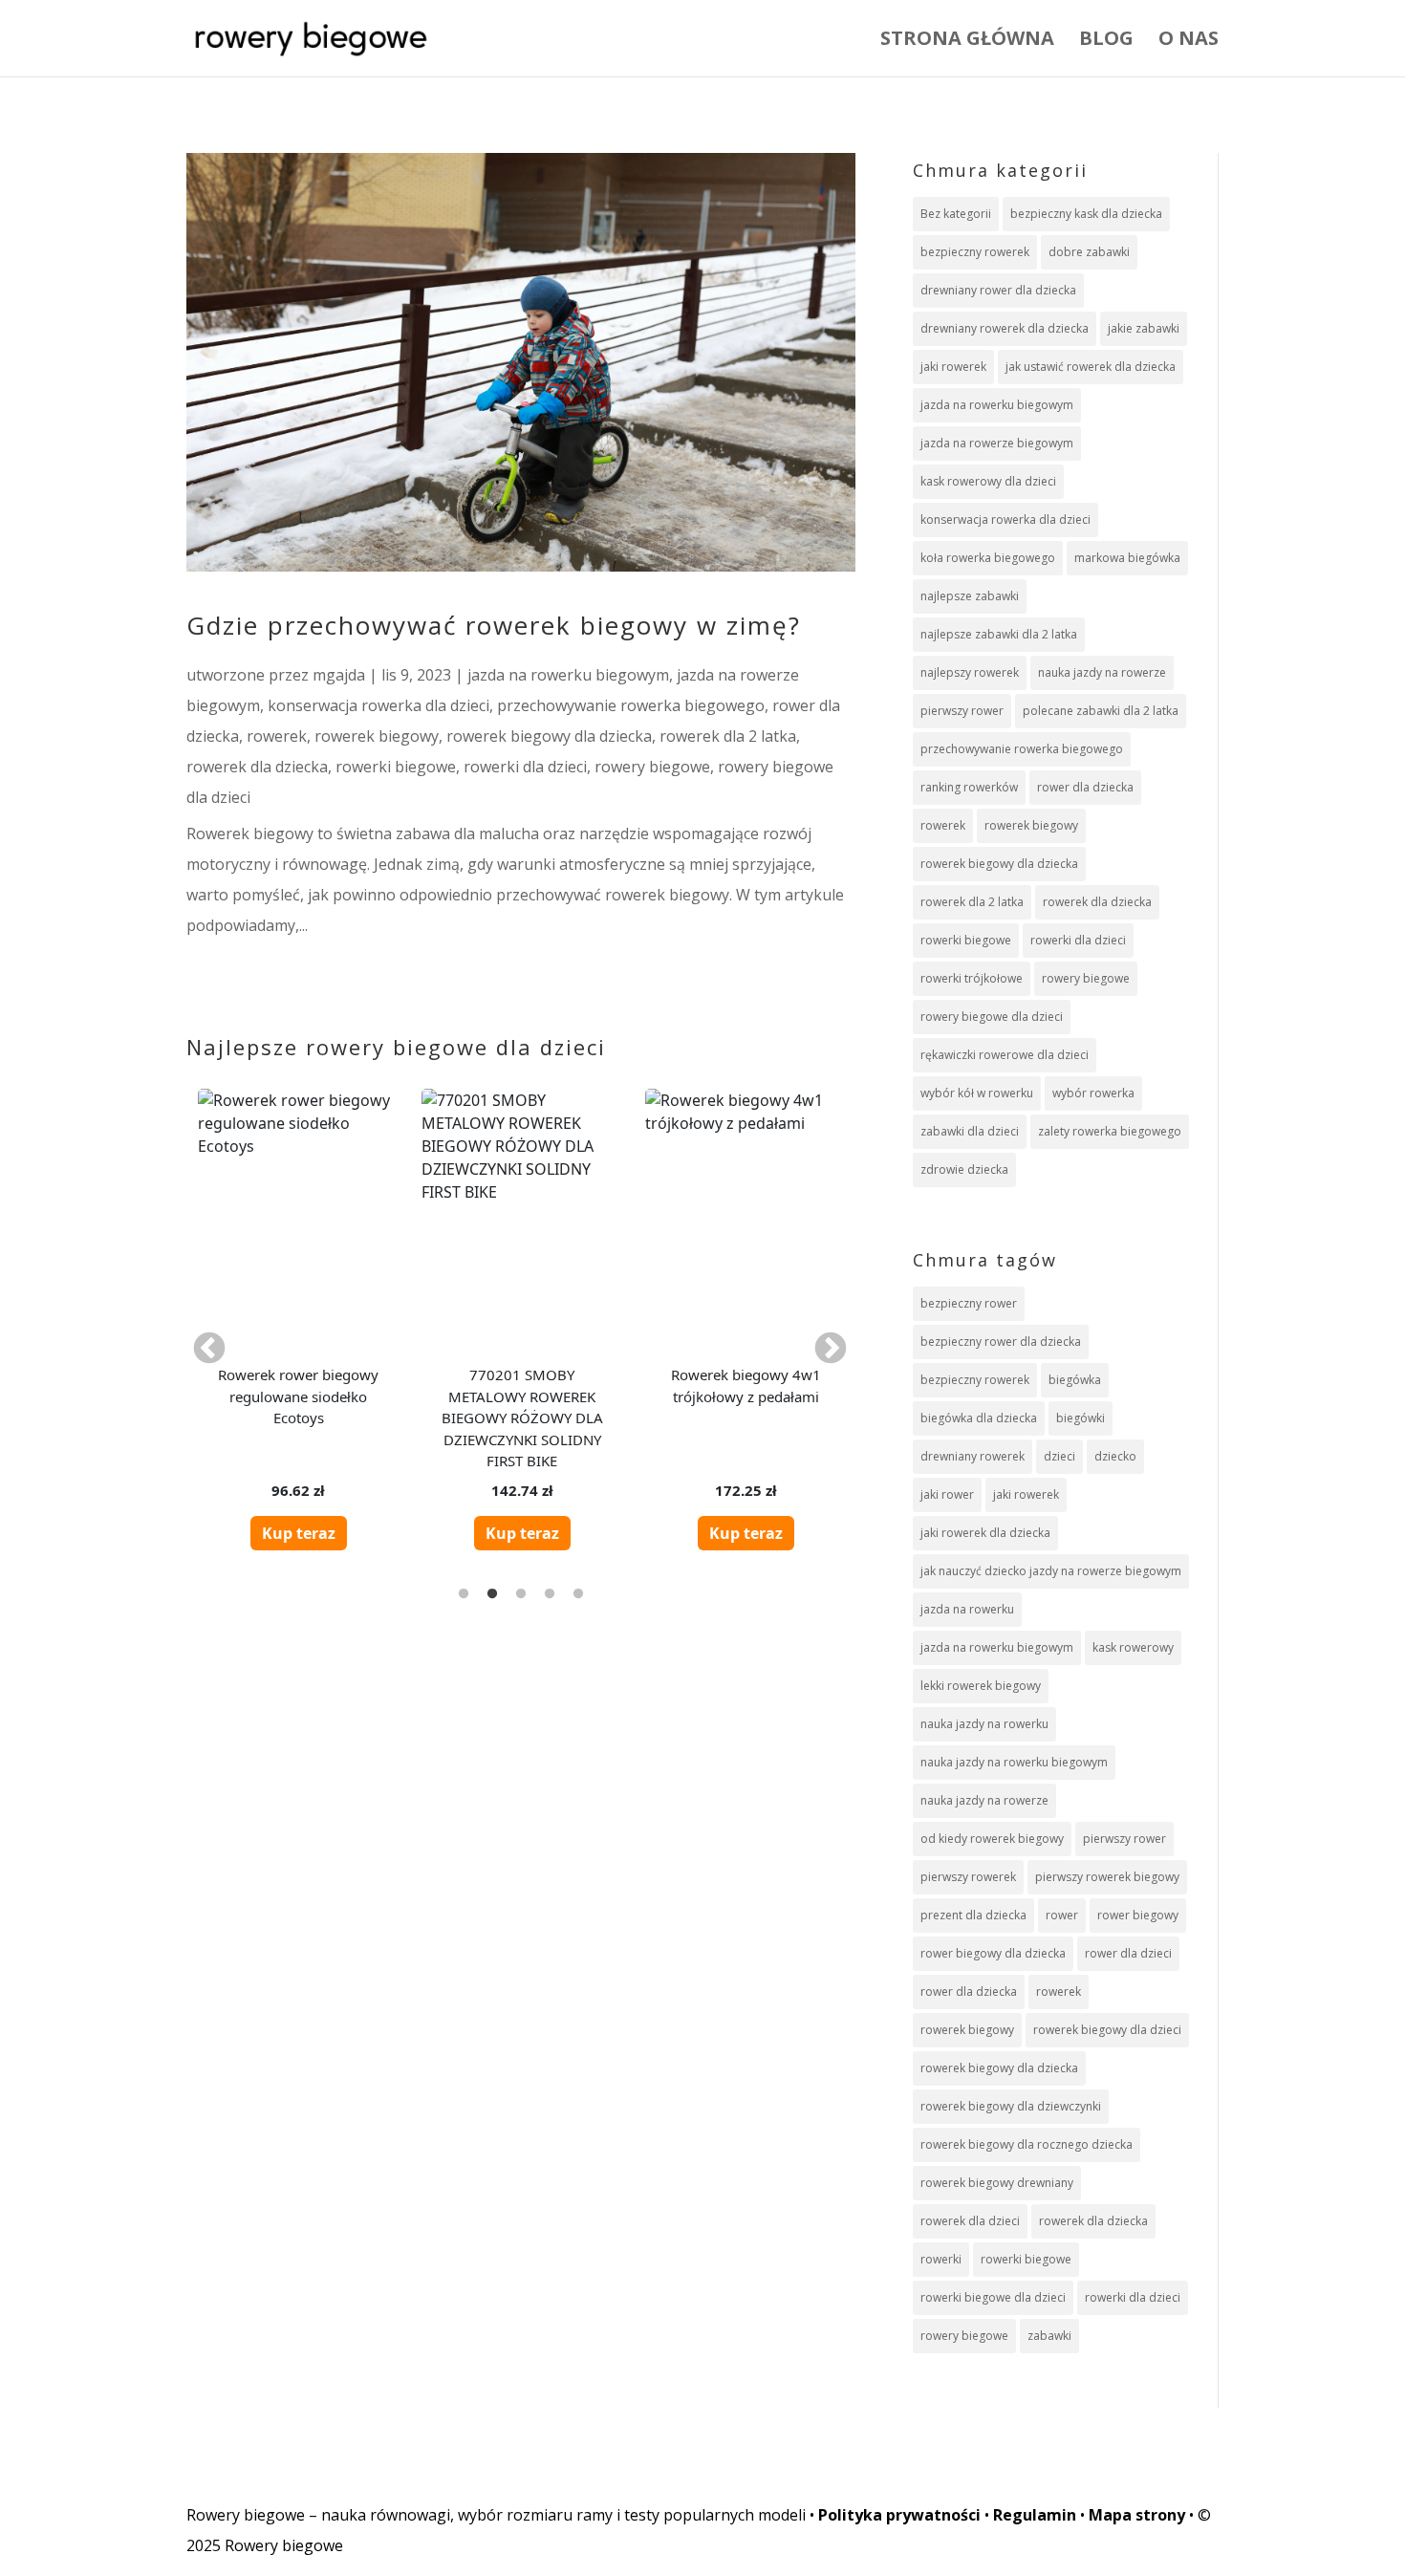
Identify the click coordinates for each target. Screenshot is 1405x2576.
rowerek (277, 736)
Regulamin (1035, 2515)
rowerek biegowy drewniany (997, 2183)
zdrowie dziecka (964, 1169)
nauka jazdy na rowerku (984, 1724)
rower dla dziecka (1085, 787)
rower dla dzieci (1128, 1953)
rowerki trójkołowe (972, 978)
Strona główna (967, 41)
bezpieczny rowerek (975, 252)
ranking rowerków (969, 787)
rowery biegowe (652, 767)
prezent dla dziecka (973, 1915)
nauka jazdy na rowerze (1102, 672)
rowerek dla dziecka (257, 767)
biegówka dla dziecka (979, 1418)
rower (1062, 1915)
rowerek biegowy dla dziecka (549, 736)
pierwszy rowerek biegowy (1107, 1877)
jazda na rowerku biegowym (568, 675)
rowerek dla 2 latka (728, 736)
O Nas (1189, 41)
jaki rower (947, 1494)
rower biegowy (1138, 1915)
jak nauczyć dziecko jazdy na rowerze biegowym (1051, 1571)
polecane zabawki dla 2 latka (1101, 711)
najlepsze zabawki (970, 596)
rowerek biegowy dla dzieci (1107, 2030)
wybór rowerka (1093, 1093)
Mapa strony (1137, 2515)
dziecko (1115, 1456)
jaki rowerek (953, 367)
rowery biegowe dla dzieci (992, 1017)
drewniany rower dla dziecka (998, 290)
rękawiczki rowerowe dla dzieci (1005, 1055)
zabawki (1049, 2336)
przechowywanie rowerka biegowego (631, 705)
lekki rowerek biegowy (981, 1686)
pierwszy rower (962, 711)
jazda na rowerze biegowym (997, 443)
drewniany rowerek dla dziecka (1005, 328)
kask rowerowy (1133, 1647)
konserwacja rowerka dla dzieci (378, 705)
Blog (1106, 41)
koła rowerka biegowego (988, 558)
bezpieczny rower (969, 1303)
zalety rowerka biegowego (1110, 1131)
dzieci (1059, 1456)
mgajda (339, 675)
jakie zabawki (1144, 328)
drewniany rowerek (973, 1456)
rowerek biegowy (377, 736)
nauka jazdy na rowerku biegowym (1014, 1762)
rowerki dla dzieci (525, 767)
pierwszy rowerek (968, 1877)
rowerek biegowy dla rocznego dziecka (1027, 2144)
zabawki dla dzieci (970, 1131)
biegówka (1075, 1380)
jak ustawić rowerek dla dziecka (1091, 367)
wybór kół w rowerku (977, 1093)
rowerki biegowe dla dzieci (993, 2297)
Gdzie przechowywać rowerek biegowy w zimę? (494, 625)
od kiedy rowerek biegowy (992, 1839)
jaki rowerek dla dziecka (985, 1533)
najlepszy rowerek (970, 672)
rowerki (941, 2259)
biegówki (1081, 1418)
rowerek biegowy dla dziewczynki (1011, 2106)
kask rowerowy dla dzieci (988, 481)
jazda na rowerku (967, 1609)
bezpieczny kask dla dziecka (1086, 214)
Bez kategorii (956, 214)
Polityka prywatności (899, 2515)
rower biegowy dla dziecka (993, 1953)
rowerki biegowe (396, 767)
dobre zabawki (1089, 252)
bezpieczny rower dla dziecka (1001, 1342)
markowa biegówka (1127, 558)
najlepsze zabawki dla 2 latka (999, 634)
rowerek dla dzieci (970, 2221)
